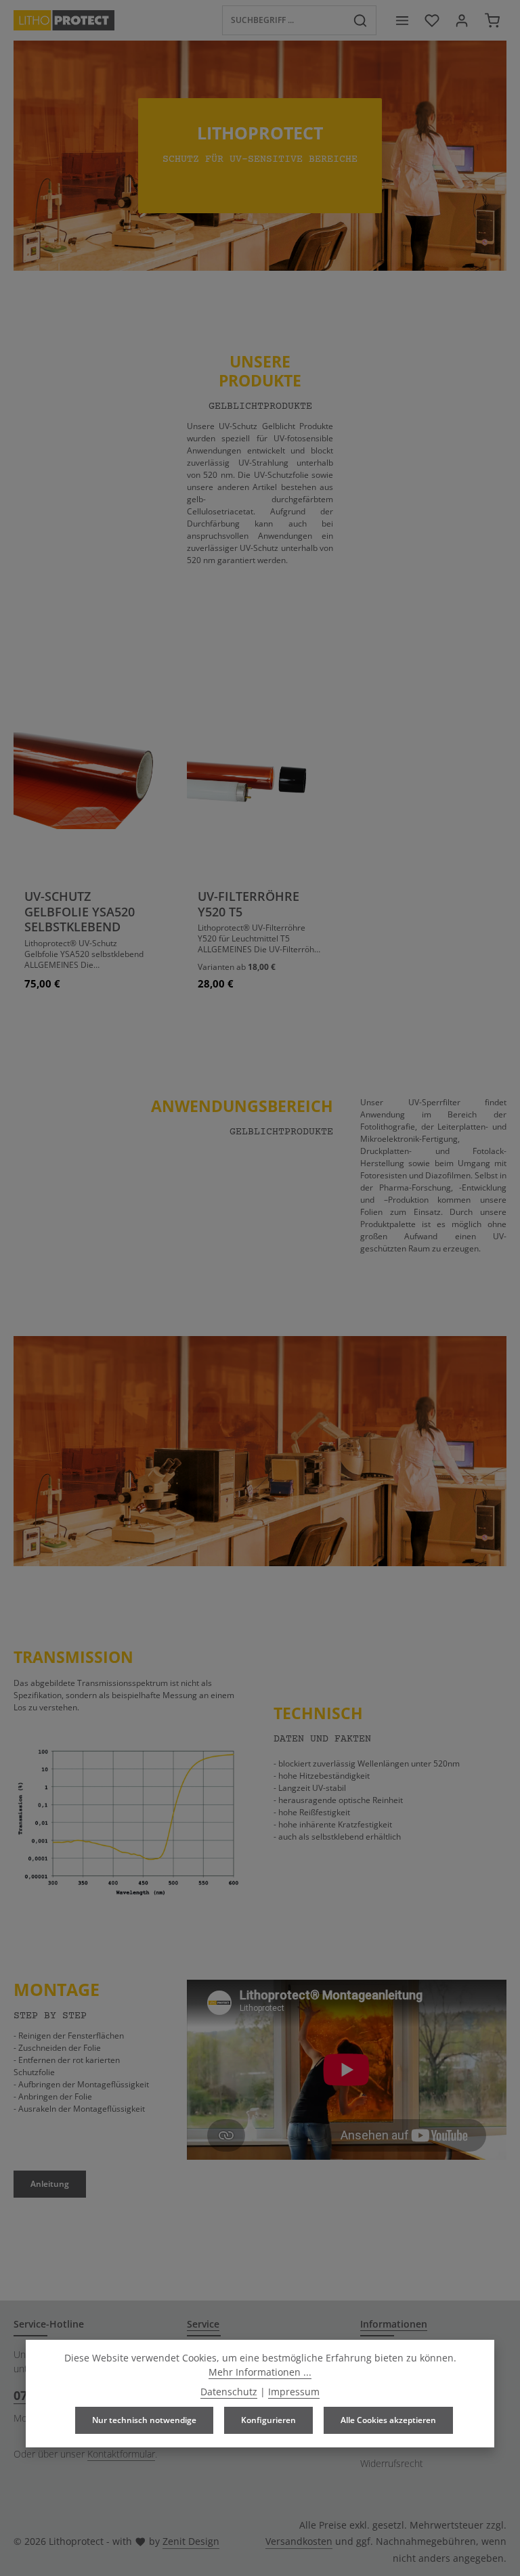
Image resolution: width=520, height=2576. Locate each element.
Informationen (394, 2324)
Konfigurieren (268, 2420)
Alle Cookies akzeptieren (388, 2420)
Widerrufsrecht (392, 2463)
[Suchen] (361, 20)
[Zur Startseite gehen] (64, 20)
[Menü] (402, 20)
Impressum (294, 2392)
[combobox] (284, 20)
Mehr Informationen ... (260, 2372)
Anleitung (50, 2184)
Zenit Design (191, 2541)
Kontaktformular (121, 2454)
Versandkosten (299, 2541)
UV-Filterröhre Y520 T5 (248, 904)
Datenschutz (229, 2392)
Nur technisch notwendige (144, 2420)
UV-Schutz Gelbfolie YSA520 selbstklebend (80, 912)
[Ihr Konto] (462, 20)
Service (203, 2324)
